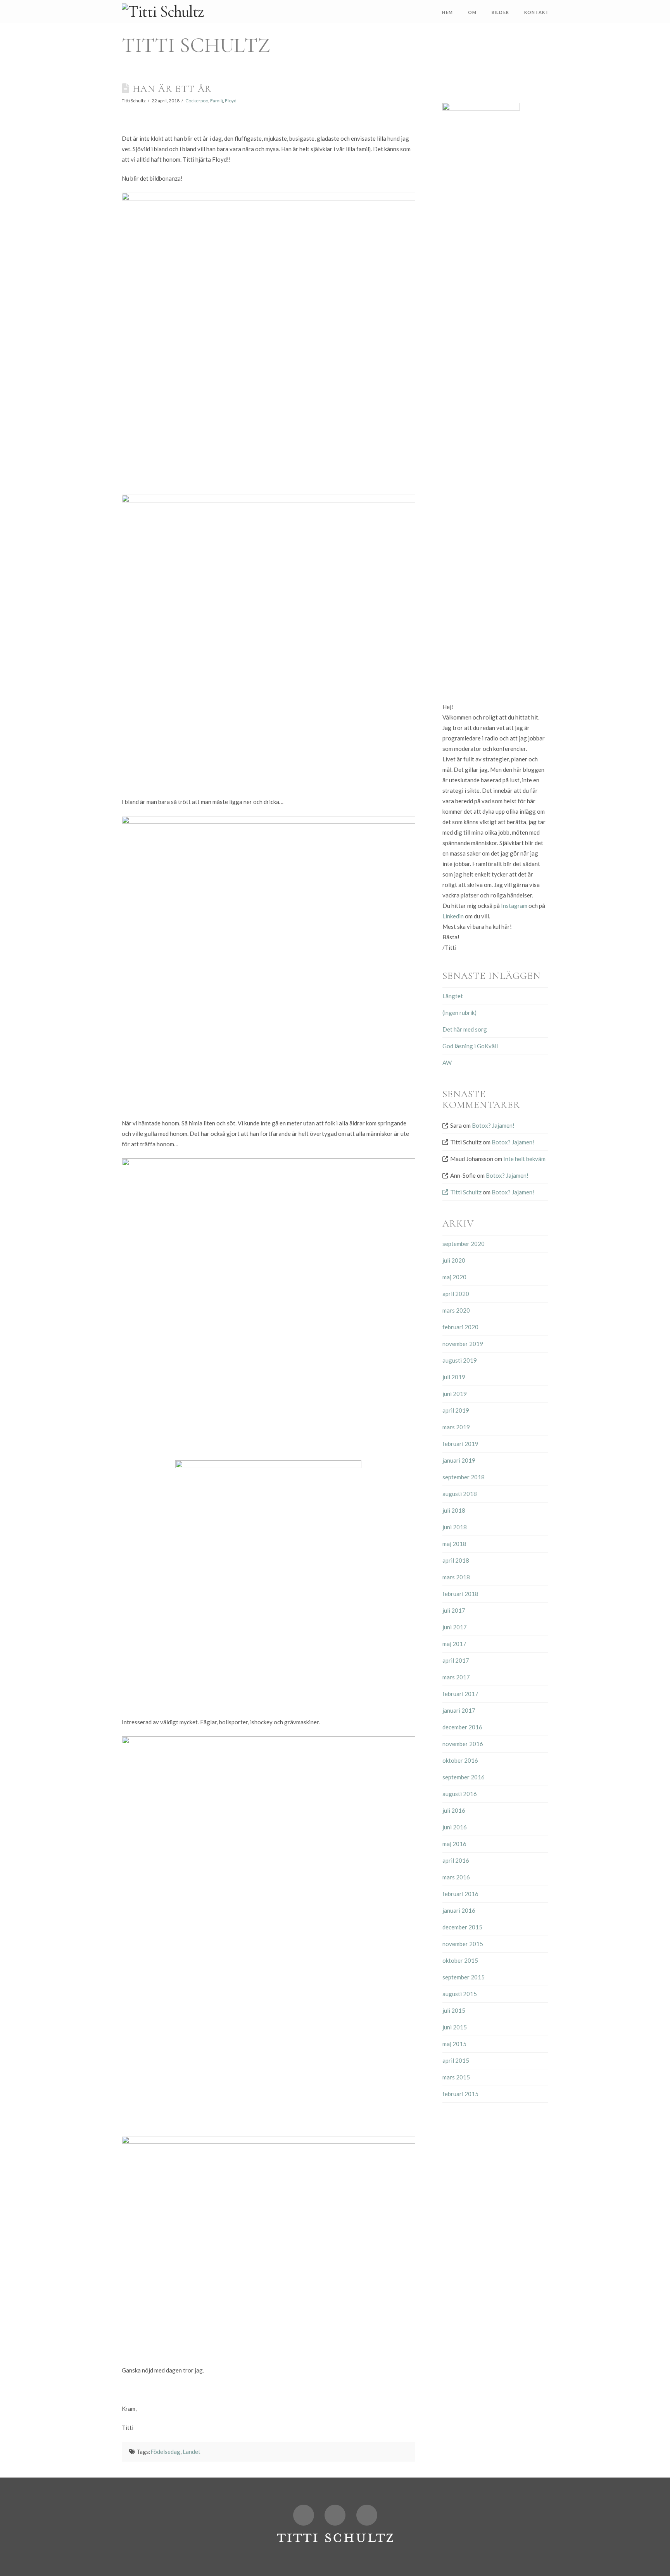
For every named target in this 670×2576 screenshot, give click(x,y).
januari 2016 (459, 1910)
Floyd (231, 101)
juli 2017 (454, 1610)
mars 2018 (456, 1577)
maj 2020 (454, 1277)
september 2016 (464, 1777)
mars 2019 (456, 1427)
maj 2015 (454, 2044)
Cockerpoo (197, 101)
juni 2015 (455, 2027)
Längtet (453, 996)
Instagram (514, 906)
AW (447, 1063)
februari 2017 (460, 1694)
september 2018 (464, 1477)
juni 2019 (455, 1394)
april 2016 (456, 1860)
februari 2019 (460, 1444)
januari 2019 (459, 1460)
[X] (304, 2515)
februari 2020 (460, 1327)
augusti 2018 (460, 1494)
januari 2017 (459, 1710)
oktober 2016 (460, 1760)
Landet (192, 2452)
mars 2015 (456, 2077)
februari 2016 (460, 1894)
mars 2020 (456, 1310)
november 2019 (463, 1344)
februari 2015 (460, 2094)
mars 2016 (456, 1877)
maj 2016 (454, 1844)
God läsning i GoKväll (470, 1046)
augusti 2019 (460, 1360)
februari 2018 (460, 1594)
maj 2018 (454, 1544)
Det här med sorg (465, 1029)
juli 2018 (454, 1510)
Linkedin (453, 916)
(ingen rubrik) (459, 1013)
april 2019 (456, 1410)
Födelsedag (165, 2452)
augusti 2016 (460, 1794)
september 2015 (464, 1977)
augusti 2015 (460, 1994)
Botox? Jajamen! (493, 1125)
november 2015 (463, 1944)
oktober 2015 (460, 1960)
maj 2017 (454, 1644)
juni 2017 (455, 1627)
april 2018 (456, 1560)
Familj (217, 101)
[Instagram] (367, 2515)
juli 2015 (454, 2010)
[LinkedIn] (335, 2515)
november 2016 (463, 1744)
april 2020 (456, 1294)
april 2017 (456, 1660)
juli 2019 (454, 1377)
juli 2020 (454, 1260)
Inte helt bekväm (524, 1159)
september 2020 (464, 1244)
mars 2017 (456, 1677)
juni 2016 (455, 1827)
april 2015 (456, 2060)
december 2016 (462, 1727)
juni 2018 (455, 1527)
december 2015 (462, 1927)
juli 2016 (454, 1810)
